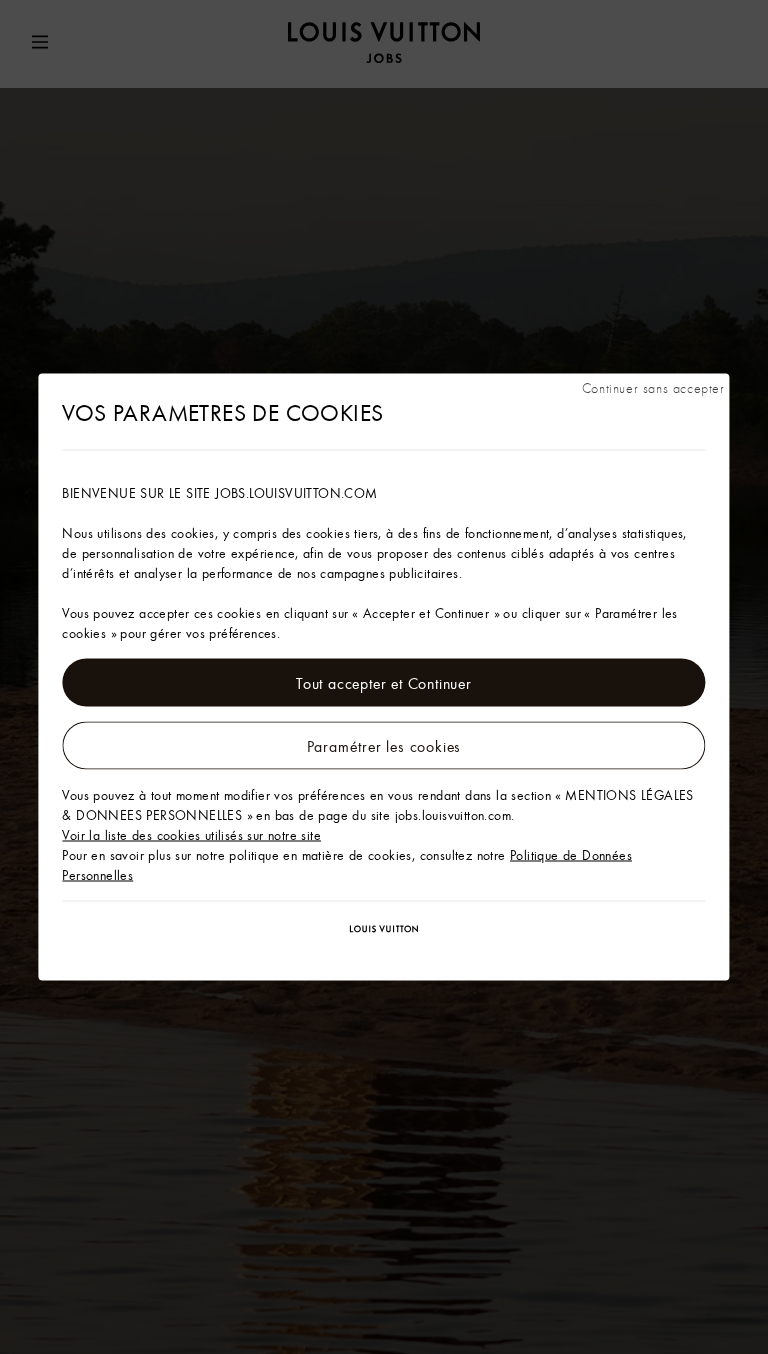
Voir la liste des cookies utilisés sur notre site (191, 835)
